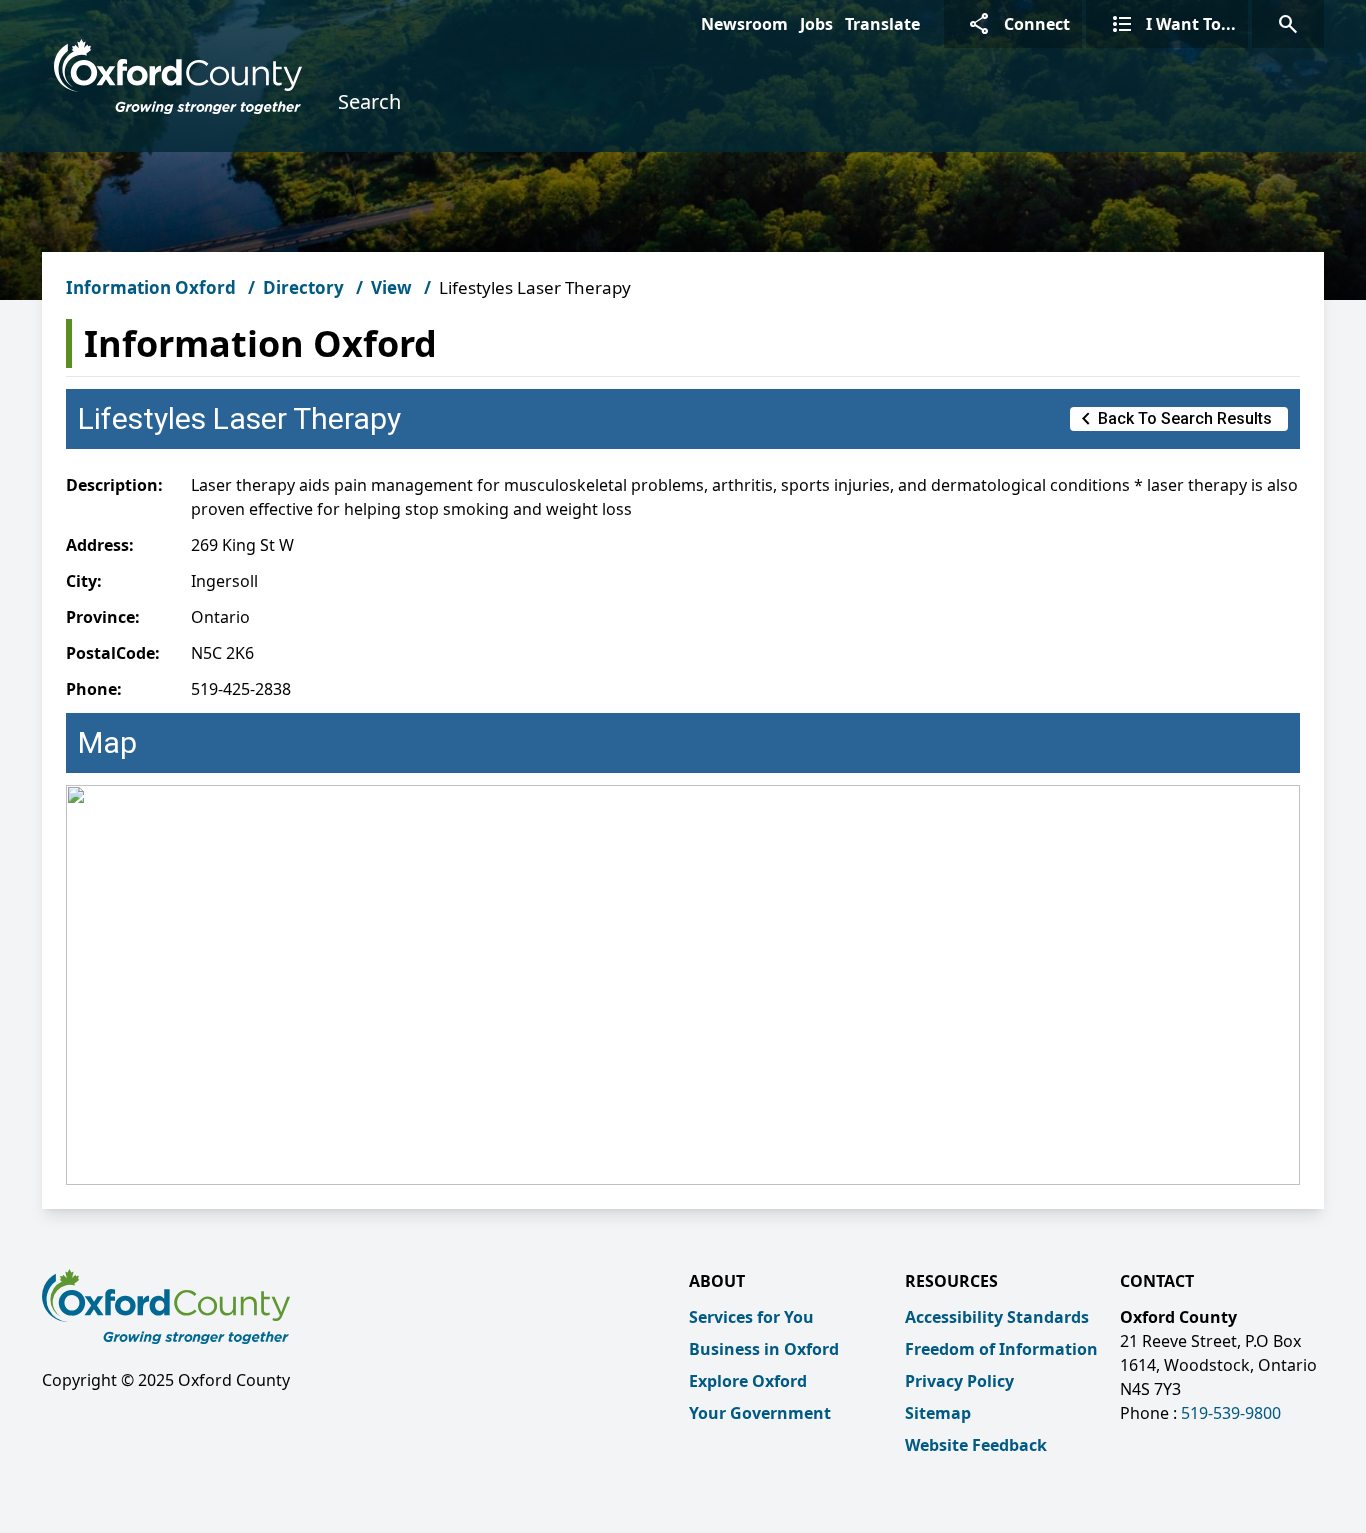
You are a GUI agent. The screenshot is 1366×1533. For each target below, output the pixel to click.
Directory (303, 287)
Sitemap (938, 1413)
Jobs (816, 24)
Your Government (760, 1413)
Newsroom (744, 24)
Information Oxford (151, 287)
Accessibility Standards (997, 1317)
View (391, 287)
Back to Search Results (1173, 419)
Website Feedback (976, 1445)
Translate (882, 24)
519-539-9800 (1231, 1413)
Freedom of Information (1001, 1349)
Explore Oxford (748, 1381)
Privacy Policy (959, 1381)
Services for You (751, 1317)
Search (369, 101)
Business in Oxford (764, 1349)
